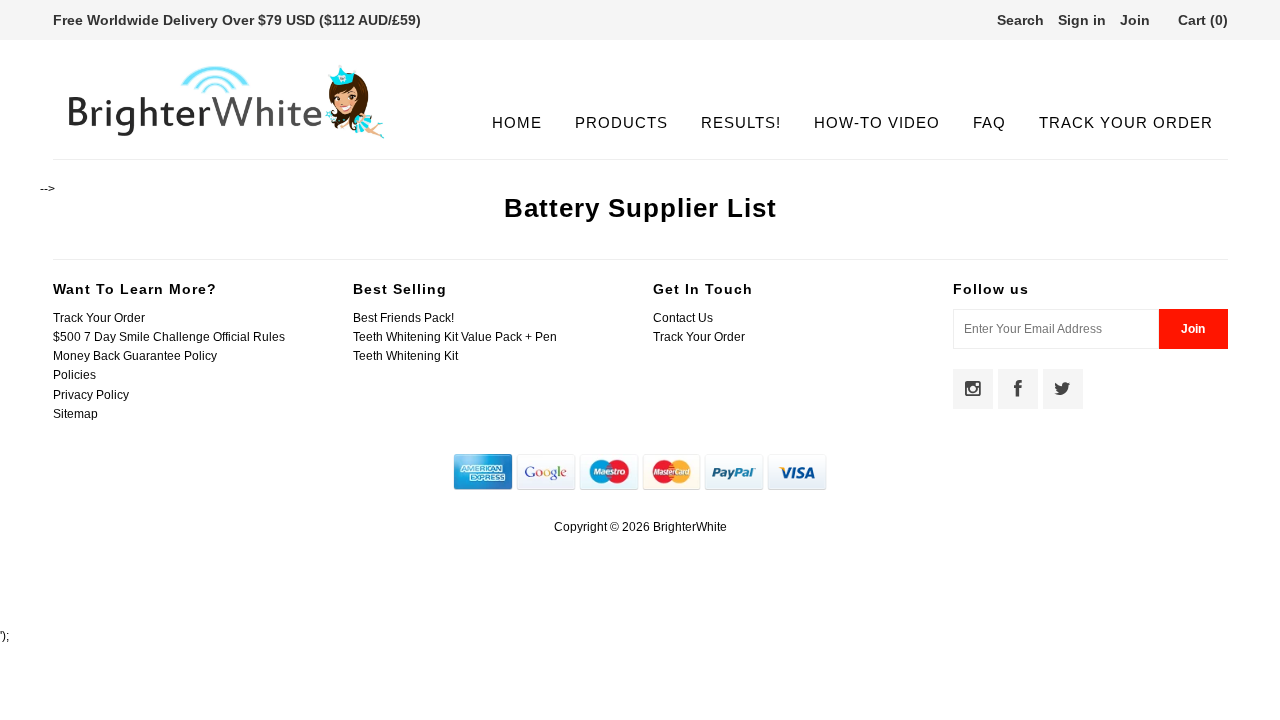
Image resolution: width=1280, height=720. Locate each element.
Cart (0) (1203, 20)
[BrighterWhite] (227, 139)
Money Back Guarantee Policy (135, 356)
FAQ (989, 122)
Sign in (1082, 20)
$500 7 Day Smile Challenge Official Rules (169, 337)
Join (1135, 20)
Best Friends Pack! (403, 318)
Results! (741, 122)
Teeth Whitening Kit (405, 356)
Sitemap (75, 414)
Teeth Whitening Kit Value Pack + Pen (455, 337)
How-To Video (877, 122)
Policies (74, 375)
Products (621, 122)
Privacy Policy (91, 395)
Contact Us (683, 318)
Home (517, 122)
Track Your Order (1126, 122)
